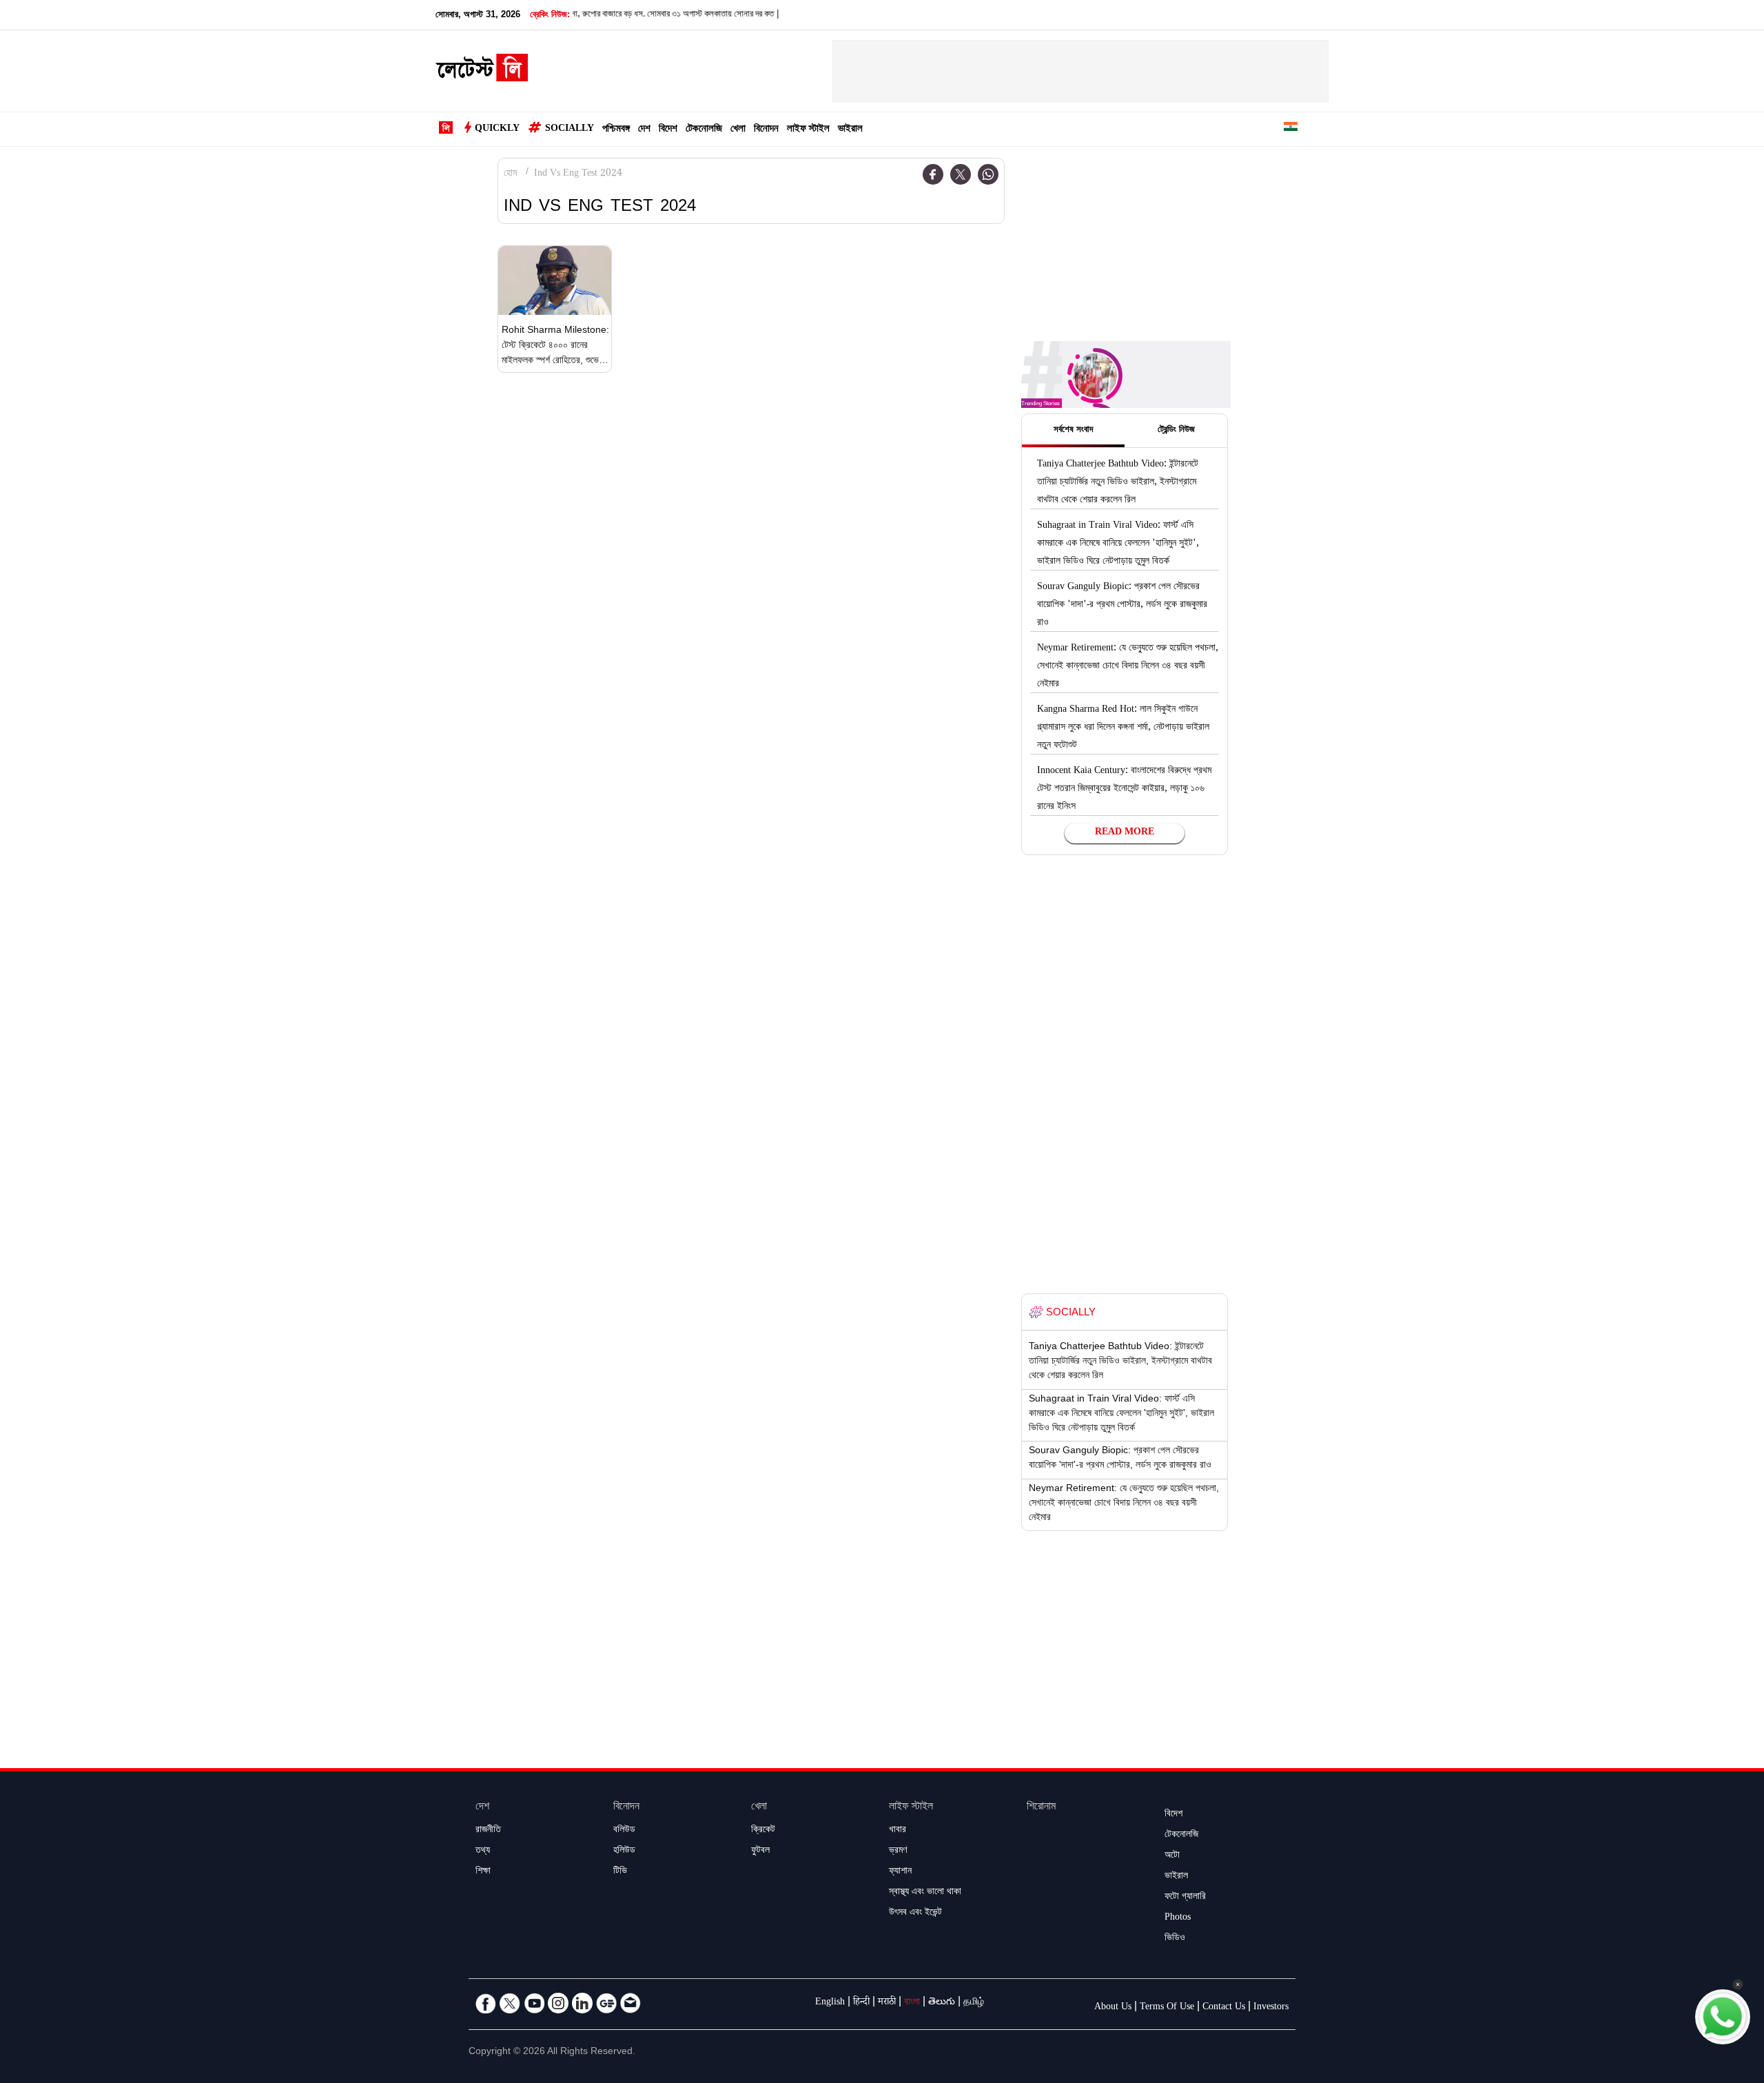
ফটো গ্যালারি (1185, 1898)
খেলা (738, 130)
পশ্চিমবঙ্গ (616, 130)
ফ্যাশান (900, 1872)
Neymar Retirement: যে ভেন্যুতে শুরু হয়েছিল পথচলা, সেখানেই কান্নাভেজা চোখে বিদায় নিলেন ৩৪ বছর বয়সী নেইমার (1128, 667)
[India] (1291, 129)
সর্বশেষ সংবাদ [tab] (1073, 431)
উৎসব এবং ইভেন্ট (915, 1913)
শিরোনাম (1041, 1808)
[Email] (630, 2003)
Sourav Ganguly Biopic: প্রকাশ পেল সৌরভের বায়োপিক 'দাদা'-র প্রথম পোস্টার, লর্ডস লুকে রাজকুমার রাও (1122, 606)
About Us (1113, 2008)
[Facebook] (933, 174)
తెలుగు (942, 2003)
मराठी (887, 2003)
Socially (570, 130)
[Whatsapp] (988, 174)
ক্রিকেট (763, 1831)
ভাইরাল (850, 130)
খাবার (898, 1831)
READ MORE (1125, 833)
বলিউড (624, 1831)
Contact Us (1224, 2008)
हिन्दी (861, 2003)
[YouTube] (534, 2003)
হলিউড (624, 1851)
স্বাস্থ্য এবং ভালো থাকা (925, 1893)
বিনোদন (766, 130)
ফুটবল (760, 1851)
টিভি (620, 1872)
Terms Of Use (1167, 2008)
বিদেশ (668, 130)
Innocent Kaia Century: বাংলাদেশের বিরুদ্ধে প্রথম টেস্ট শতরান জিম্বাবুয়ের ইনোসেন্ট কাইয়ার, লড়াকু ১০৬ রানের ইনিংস (1124, 790)
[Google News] (606, 2003)
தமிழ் (974, 2003)
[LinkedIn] (582, 2003)
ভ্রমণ (898, 1851)
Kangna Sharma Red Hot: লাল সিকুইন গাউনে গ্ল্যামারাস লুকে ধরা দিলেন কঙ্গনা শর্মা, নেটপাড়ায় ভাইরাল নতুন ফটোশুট (1123, 728)
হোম (510, 174)
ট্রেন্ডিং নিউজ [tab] (1176, 431)
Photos (1178, 1918)
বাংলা (912, 2003)
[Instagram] (558, 2003)
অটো (1172, 1856)
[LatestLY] (482, 72)
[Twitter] (961, 174)
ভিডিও (1175, 1939)
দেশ (644, 130)
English (830, 2003)
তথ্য (483, 1851)
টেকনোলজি (704, 130)
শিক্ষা (483, 1872)
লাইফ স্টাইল (808, 130)
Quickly (497, 130)
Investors (1271, 2008)
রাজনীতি (488, 1831)
